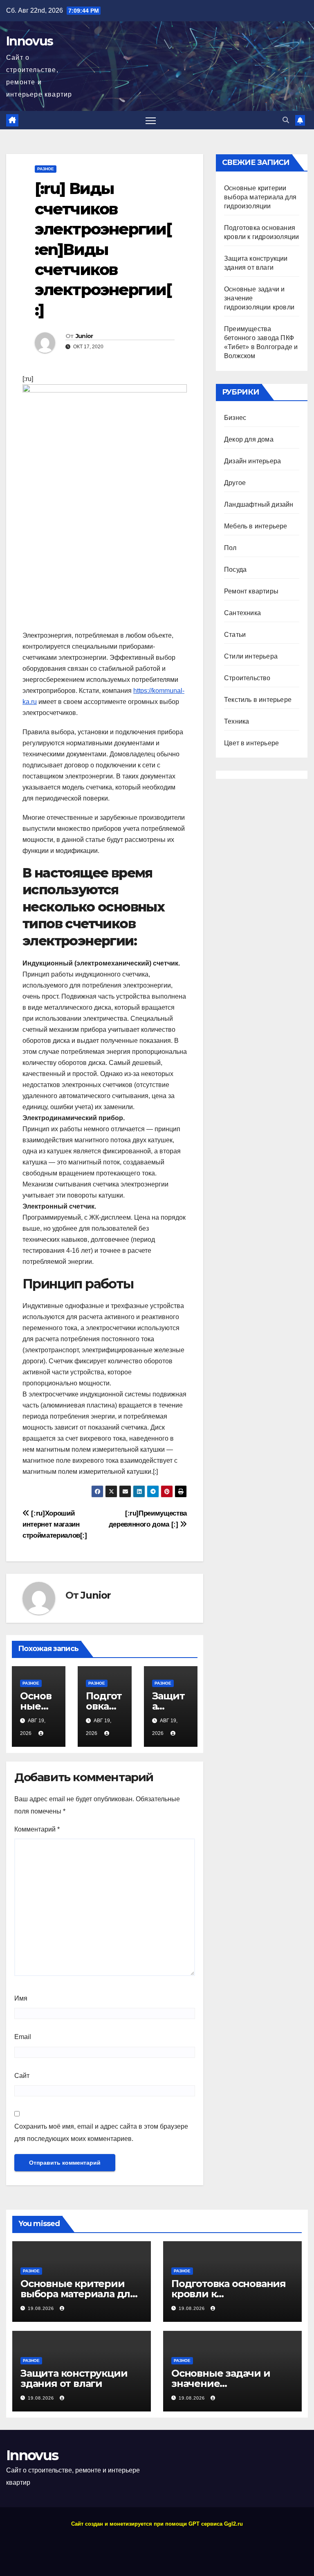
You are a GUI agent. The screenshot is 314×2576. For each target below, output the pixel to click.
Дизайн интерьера (252, 461)
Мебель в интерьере (256, 526)
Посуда (235, 570)
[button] (286, 120)
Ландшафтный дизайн (259, 504)
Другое (235, 483)
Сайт (22, 2076)
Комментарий (37, 1829)
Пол (230, 548)
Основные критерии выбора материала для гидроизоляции (260, 197)
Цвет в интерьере (251, 743)
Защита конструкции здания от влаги (74, 2378)
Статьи (235, 635)
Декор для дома (249, 439)
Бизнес (235, 418)
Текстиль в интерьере (258, 700)
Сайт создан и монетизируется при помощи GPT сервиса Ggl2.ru (157, 2524)
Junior (84, 336)
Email (23, 2037)
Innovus (29, 41)
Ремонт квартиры (251, 591)
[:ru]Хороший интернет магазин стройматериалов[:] (55, 1524)
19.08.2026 (42, 2308)
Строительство (247, 678)
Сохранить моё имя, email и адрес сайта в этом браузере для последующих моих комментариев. (101, 2133)
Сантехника (242, 613)
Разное (46, 169)
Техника (237, 721)
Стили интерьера (251, 656)
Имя (21, 1998)
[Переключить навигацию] (151, 120)
